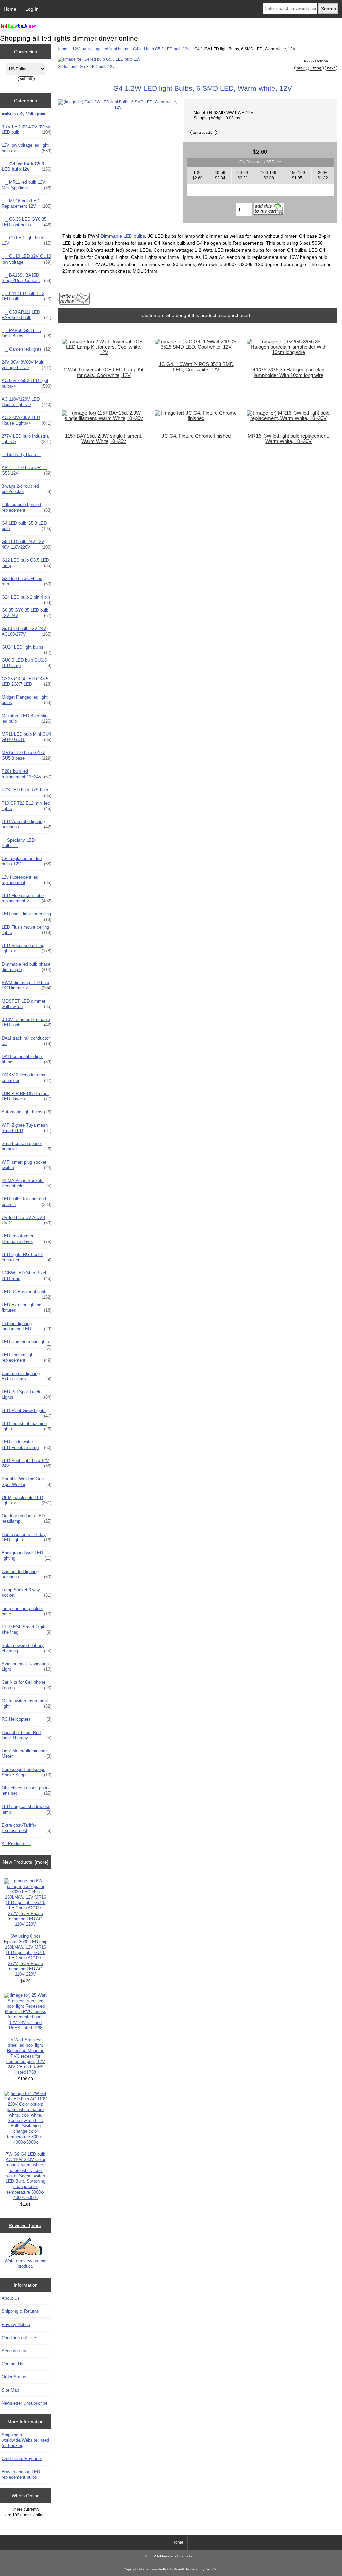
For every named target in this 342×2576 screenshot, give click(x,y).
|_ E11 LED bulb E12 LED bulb (27, 296)
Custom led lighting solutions (27, 1574)
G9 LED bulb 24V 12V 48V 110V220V (27, 544)
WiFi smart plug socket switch (27, 1165)
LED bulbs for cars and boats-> (27, 1202)
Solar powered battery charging (27, 1648)
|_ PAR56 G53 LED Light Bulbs (27, 333)
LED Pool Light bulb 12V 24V (27, 1463)
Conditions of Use (19, 2338)
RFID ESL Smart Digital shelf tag (27, 1630)
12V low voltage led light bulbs (100, 49)
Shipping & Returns (20, 2311)
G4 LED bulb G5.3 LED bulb (27, 526)
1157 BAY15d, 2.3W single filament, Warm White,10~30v (104, 439)
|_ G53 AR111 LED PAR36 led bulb (27, 315)
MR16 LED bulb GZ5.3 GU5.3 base (27, 755)
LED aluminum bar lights (27, 1344)
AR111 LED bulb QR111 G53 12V (27, 470)
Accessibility (14, 2351)
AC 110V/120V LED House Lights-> (27, 402)
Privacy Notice (16, 2324)
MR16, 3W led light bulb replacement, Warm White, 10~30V (288, 439)
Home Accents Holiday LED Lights (27, 1537)
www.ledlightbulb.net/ (168, 2569)
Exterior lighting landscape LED (27, 1326)
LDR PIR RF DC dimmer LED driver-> (27, 1096)
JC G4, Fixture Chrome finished (196, 436)
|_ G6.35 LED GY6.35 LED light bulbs (27, 222)
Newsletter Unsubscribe (25, 2403)
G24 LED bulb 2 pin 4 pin (27, 599)
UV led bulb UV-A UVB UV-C (27, 1220)
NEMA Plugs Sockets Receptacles (27, 1183)
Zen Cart (212, 2569)
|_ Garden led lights (27, 349)
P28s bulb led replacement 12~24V (27, 774)
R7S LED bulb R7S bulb (27, 792)
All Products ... (16, 1843)
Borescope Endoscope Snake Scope (27, 1772)
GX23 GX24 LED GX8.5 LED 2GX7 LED (27, 682)
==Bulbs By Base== (22, 454)
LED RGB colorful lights (27, 1294)
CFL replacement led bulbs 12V (27, 861)
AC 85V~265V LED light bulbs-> (27, 383)
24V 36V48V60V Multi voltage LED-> (27, 365)
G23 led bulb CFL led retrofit (27, 581)
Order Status (14, 2377)
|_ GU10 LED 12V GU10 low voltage (27, 259)
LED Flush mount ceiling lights (27, 930)
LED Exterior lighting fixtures (27, 1307)
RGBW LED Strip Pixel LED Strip (27, 1276)
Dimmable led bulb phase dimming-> (27, 967)
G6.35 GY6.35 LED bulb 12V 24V (27, 613)
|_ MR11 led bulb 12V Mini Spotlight (27, 185)
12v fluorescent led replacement (27, 880)
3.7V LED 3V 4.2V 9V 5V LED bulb (27, 130)
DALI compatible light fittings (27, 1059)
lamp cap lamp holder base (27, 1611)
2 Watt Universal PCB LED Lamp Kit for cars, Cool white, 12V (104, 372)
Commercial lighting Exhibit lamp (27, 1376)
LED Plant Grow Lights (27, 1412)
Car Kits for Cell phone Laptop (27, 1685)
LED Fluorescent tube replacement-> (27, 898)
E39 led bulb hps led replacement (27, 507)
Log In (32, 9)
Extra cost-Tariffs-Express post (27, 1828)
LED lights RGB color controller (27, 1257)
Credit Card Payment (22, 2458)
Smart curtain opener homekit (27, 1146)
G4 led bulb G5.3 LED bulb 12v (161, 49)
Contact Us (13, 2364)
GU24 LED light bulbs (27, 649)
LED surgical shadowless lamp (27, 1809)
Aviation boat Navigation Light (27, 1667)
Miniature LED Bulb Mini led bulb (27, 719)
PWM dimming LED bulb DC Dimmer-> (27, 985)
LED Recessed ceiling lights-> (27, 948)
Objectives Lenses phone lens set (27, 1791)
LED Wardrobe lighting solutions (27, 824)
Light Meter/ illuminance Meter (27, 1754)
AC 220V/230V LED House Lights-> (27, 420)
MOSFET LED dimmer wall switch (27, 1004)
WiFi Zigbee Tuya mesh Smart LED (27, 1128)
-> (27, 148)
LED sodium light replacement (27, 1357)
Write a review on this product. (26, 2264)
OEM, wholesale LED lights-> (27, 1500)
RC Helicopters (27, 1719)
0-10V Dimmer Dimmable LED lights (27, 1022)
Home (10, 9)
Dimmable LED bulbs (123, 236)
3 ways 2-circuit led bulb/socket (27, 489)
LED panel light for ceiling (27, 916)
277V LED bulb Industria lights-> (27, 439)
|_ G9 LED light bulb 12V (27, 241)
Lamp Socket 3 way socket (27, 1593)
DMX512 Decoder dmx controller (27, 1078)
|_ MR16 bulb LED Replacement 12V (27, 204)
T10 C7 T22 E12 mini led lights (27, 806)
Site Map (10, 2390)
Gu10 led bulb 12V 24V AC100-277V (27, 631)
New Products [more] (26, 1862)
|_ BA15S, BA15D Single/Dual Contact (27, 278)
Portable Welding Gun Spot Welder (27, 1481)
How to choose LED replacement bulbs (21, 2474)
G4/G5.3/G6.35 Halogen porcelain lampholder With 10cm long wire (288, 372)
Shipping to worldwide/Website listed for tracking (25, 2440)
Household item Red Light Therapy (27, 1735)
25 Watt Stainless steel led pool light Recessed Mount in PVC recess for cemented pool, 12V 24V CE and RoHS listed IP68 (26, 2056)
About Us (11, 2298)
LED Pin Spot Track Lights (27, 1394)
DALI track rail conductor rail (27, 1041)
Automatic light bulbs (27, 1112)
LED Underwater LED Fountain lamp (27, 1444)
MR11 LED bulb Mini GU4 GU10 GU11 (27, 737)
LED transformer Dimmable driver (27, 1239)
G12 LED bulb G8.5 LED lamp (27, 563)
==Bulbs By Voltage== (24, 114)
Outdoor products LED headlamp (27, 1518)
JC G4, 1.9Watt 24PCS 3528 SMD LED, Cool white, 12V (196, 367)
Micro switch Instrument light (27, 1704)
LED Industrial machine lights (27, 1426)
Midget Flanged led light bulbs (27, 700)
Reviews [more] (26, 2225)
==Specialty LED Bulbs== (18, 843)
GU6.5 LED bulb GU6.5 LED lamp (27, 663)
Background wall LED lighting (27, 1556)
